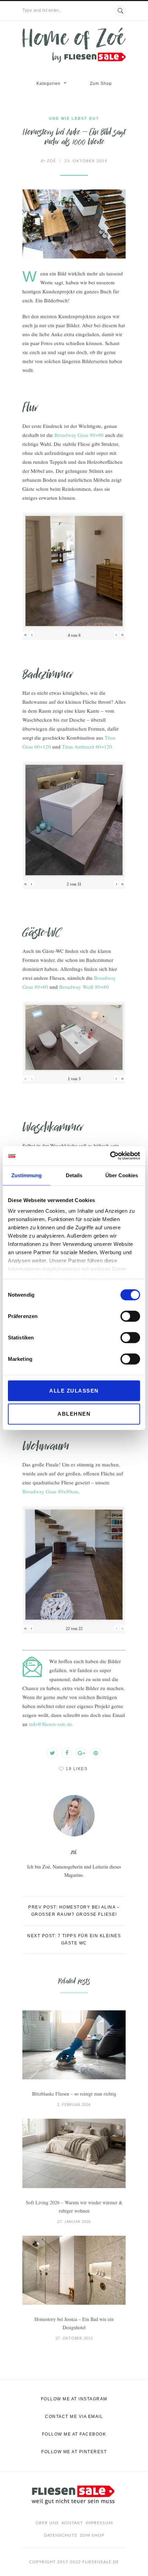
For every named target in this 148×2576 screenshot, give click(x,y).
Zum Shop (101, 84)
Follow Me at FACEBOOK (74, 2434)
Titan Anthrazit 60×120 (87, 747)
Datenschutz (60, 2535)
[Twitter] (52, 1753)
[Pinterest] (96, 1753)
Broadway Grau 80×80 (79, 435)
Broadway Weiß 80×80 (84, 987)
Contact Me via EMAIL (74, 2417)
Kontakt (72, 2523)
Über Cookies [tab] (122, 1175)
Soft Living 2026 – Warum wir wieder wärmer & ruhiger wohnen (74, 2207)
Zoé (48, 161)
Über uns (47, 2523)
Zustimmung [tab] (27, 1175)
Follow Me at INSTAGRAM (74, 2399)
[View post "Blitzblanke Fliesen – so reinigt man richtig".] (74, 2045)
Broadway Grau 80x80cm (50, 1491)
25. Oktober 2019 (86, 161)
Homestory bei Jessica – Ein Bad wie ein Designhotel (74, 2323)
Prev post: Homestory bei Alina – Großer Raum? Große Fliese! (74, 1911)
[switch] (130, 1316)
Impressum (99, 2523)
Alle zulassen (74, 1390)
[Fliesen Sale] (74, 45)
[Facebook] (67, 1753)
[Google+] (81, 1753)
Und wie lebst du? (74, 118)
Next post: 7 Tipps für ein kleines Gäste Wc (74, 1939)
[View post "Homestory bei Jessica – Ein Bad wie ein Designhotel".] (74, 2270)
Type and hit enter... (42, 10)
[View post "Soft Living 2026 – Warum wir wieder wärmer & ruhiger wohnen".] (74, 2153)
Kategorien (49, 84)
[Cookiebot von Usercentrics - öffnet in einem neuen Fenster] (110, 1156)
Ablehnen (74, 1414)
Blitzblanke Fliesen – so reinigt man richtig (74, 2094)
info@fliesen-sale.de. (51, 1724)
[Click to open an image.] (74, 224)
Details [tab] (74, 1175)
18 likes (77, 1769)
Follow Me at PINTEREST (74, 2452)
